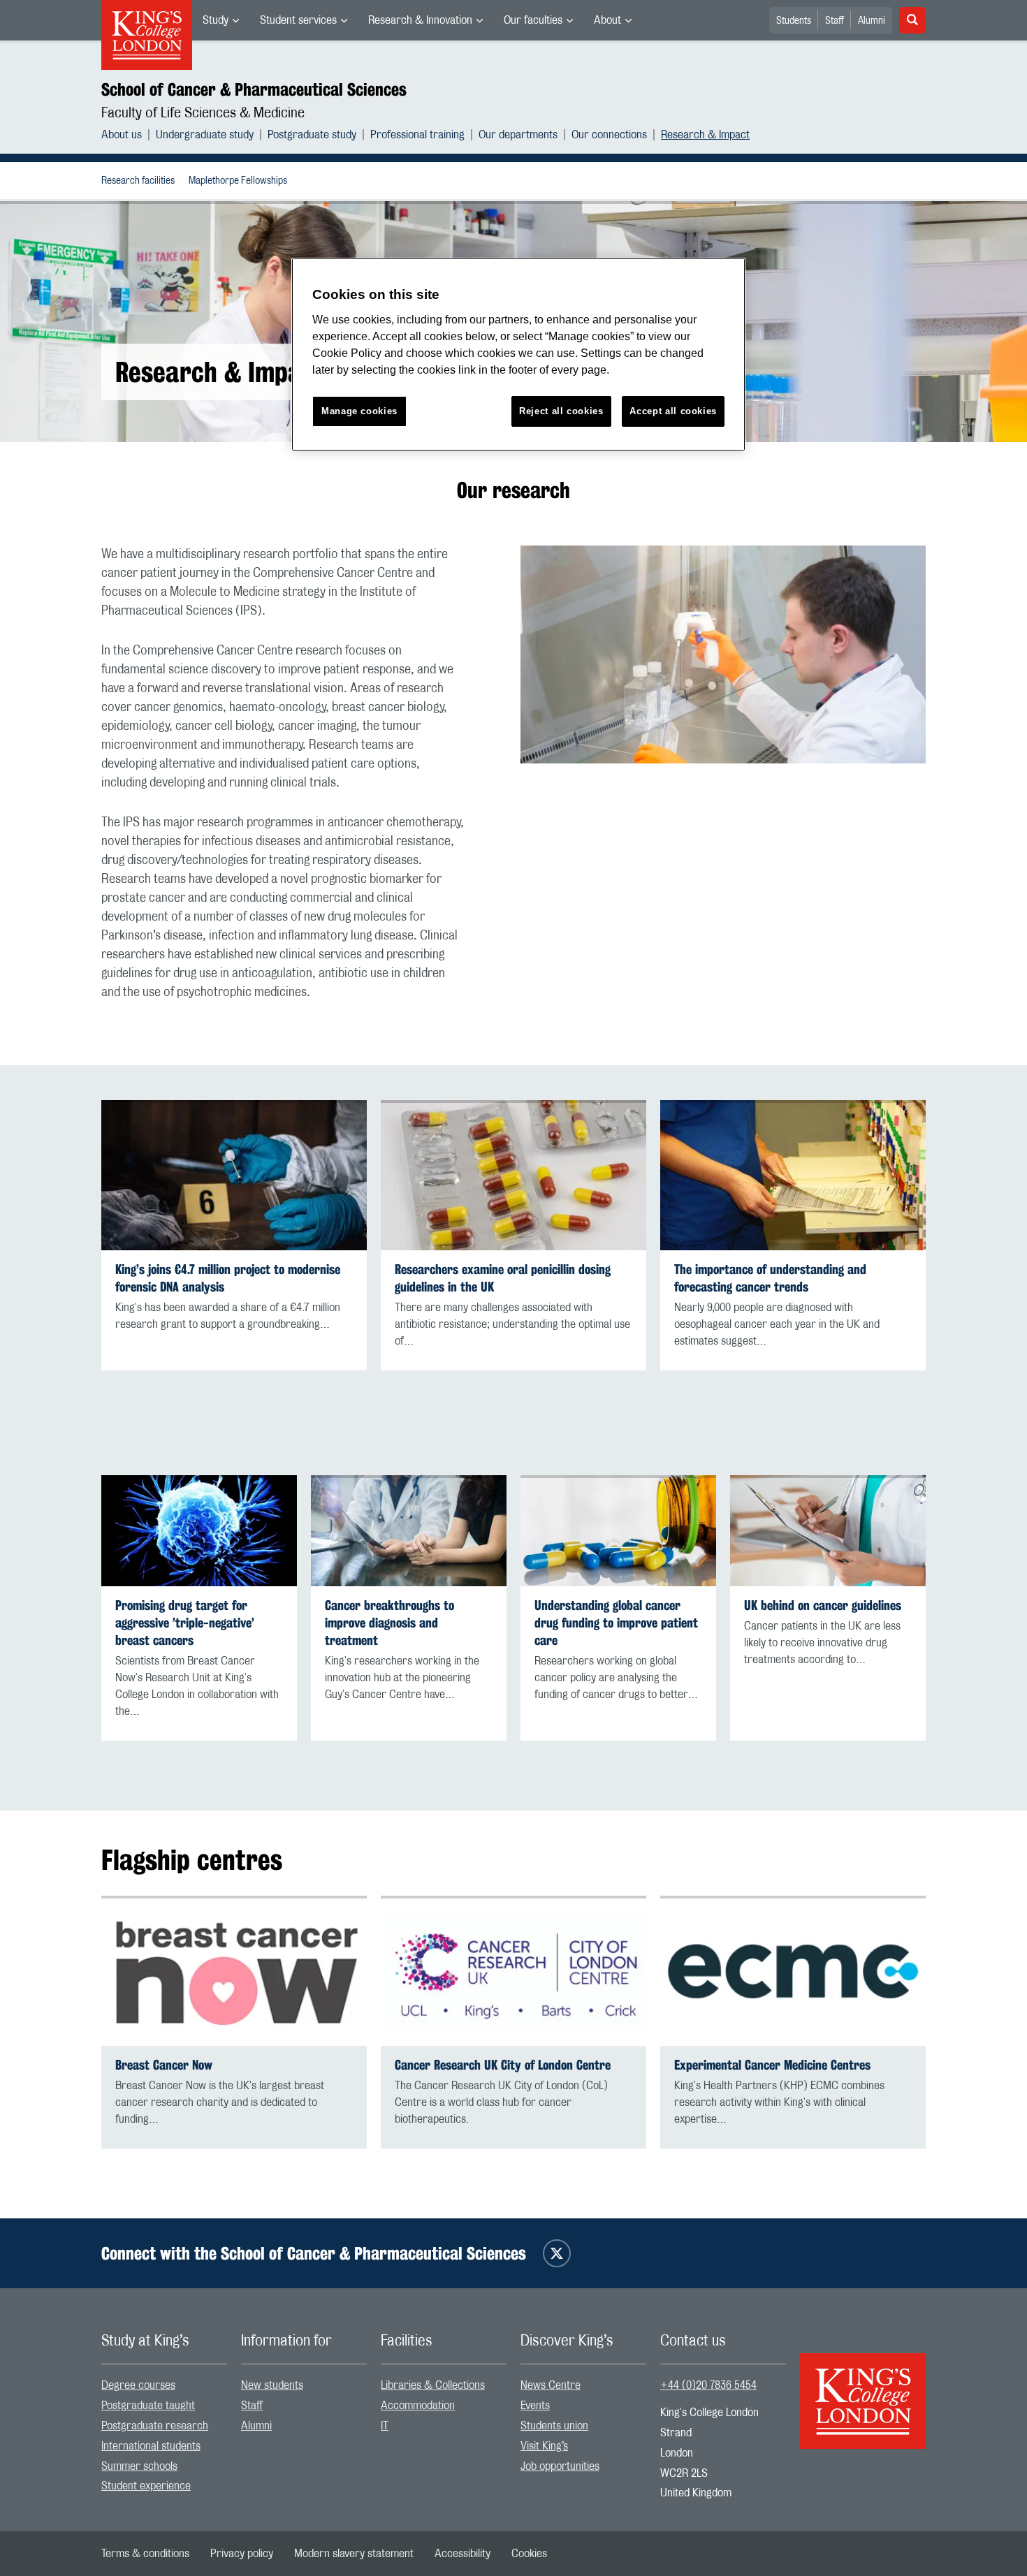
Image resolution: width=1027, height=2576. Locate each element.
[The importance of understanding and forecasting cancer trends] (793, 1175)
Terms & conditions (145, 2554)
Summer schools (139, 2466)
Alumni (872, 21)
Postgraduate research (155, 2426)
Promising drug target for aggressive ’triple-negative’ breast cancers (185, 1623)
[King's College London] (863, 2389)
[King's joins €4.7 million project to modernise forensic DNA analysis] (234, 1175)
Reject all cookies (561, 411)
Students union (554, 2426)
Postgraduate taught (148, 2406)
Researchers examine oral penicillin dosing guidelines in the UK (503, 1278)
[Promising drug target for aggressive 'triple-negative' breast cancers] (199, 1530)
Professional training (417, 135)
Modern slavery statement (354, 2554)
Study (216, 20)
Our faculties (533, 20)
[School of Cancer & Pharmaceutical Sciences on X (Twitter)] (557, 2253)
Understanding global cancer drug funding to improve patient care (616, 1623)
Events (535, 2406)
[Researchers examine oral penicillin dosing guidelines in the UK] (513, 1175)
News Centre (551, 2385)
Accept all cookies (673, 411)
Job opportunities (560, 2466)
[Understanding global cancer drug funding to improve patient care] (618, 1530)
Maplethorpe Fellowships (238, 181)
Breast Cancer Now (164, 2065)
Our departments (518, 135)
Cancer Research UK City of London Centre (503, 2065)
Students (794, 21)
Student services (298, 20)
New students (272, 2385)
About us (122, 135)
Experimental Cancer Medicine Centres (772, 2065)
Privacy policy (242, 2554)
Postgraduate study (312, 135)
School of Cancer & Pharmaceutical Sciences (254, 89)
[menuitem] (221, 20)
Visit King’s (544, 2446)
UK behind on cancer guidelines (823, 1605)
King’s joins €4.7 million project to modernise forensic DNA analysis (228, 1278)
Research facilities (138, 181)
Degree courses (138, 2385)
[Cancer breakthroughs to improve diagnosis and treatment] (409, 1530)
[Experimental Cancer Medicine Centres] (793, 1971)
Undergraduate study (205, 135)
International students (151, 2446)
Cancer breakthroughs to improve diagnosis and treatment (389, 1623)
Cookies (529, 2554)
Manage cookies (359, 411)
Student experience (146, 2486)
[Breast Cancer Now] (234, 1971)
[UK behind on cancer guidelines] (828, 1530)
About (607, 20)
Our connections (609, 135)
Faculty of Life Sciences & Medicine (203, 113)
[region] (518, 354)
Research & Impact (705, 135)
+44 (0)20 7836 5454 (708, 2385)
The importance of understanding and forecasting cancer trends (770, 1278)
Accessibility (462, 2554)
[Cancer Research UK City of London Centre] (513, 1971)
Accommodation (418, 2406)
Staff (835, 21)
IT (385, 2426)
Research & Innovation (420, 20)
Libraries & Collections (433, 2385)
